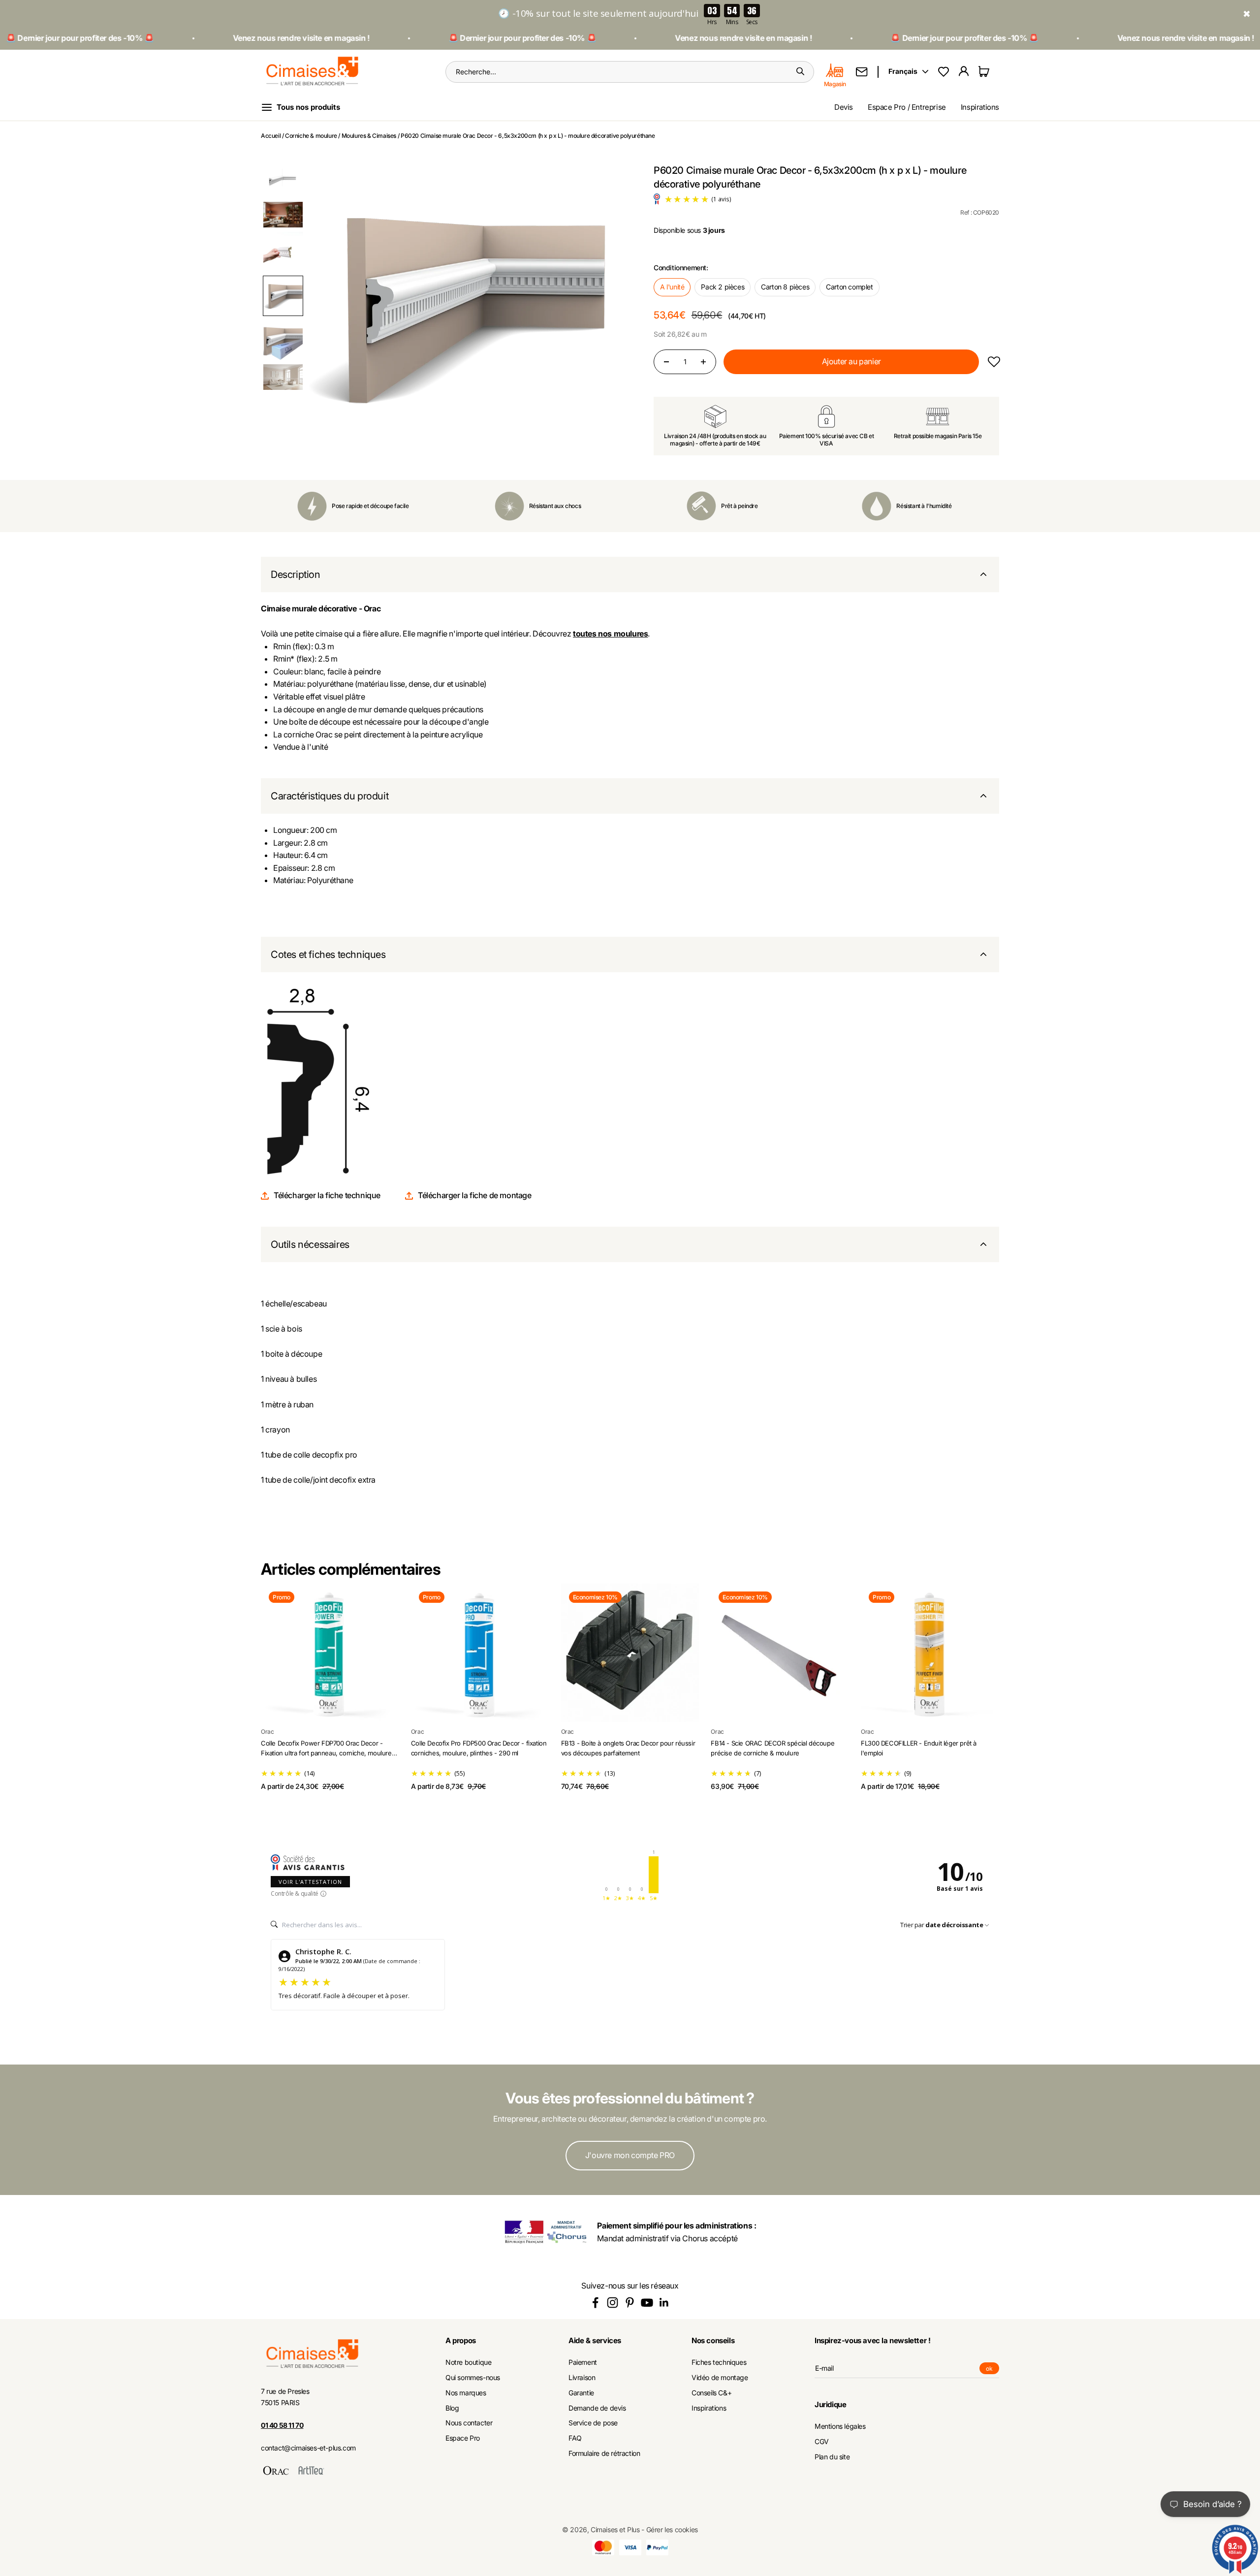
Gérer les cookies (672, 2529)
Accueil (271, 136)
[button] (283, 178)
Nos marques (466, 2393)
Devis (844, 107)
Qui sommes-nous (473, 2378)
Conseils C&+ (711, 2393)
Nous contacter (469, 2423)
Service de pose (593, 2423)
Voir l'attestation (310, 1882)
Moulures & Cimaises (369, 136)
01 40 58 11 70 (282, 2425)
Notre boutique (468, 2362)
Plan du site (832, 2457)
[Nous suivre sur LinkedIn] (664, 2303)
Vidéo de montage (720, 2378)
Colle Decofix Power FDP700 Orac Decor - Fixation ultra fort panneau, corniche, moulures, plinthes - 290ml (329, 1753)
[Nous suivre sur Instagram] (613, 2303)
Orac (267, 1732)
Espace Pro (463, 2438)
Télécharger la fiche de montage (475, 1195)
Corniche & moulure (311, 136)
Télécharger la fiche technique (327, 1195)
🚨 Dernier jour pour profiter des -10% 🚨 (441, 38)
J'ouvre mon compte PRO (630, 2155)
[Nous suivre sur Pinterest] (630, 2303)
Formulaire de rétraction (604, 2453)
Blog (452, 2408)
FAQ (575, 2438)
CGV (822, 2442)
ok (992, 2369)
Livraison (582, 2378)
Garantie (581, 2393)
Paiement (583, 2362)
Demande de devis (597, 2408)
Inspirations (980, 107)
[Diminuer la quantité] (666, 362)
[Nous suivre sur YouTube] (647, 2303)
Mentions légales (840, 2426)
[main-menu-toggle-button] (308, 107)
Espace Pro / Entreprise (907, 107)
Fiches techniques (719, 2362)
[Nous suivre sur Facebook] (595, 2303)
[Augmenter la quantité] (703, 362)
